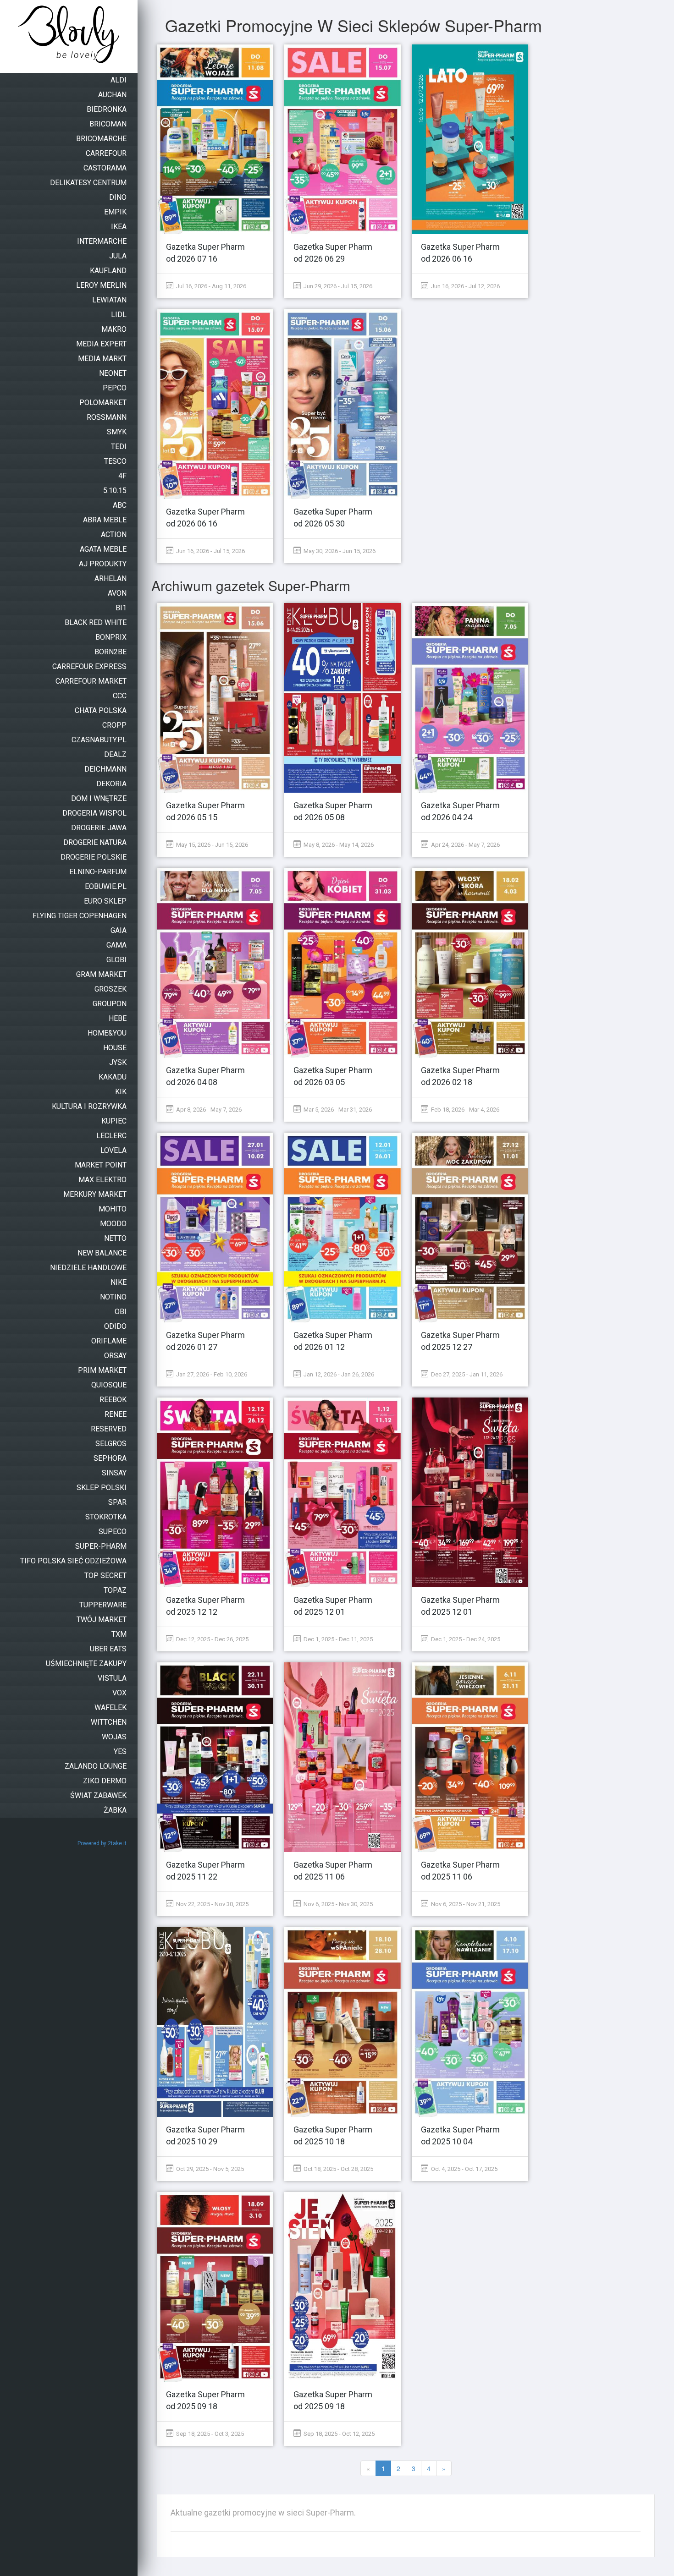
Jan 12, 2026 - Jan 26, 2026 (338, 1374)
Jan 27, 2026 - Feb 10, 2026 (211, 1374)
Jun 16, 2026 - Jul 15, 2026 (210, 551)
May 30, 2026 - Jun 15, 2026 (339, 551)
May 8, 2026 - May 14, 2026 (338, 845)
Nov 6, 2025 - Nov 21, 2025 (465, 1904)
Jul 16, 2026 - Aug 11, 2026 (210, 286)
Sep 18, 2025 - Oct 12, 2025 (338, 2434)
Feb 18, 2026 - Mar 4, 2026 (464, 1110)
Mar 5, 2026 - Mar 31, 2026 (337, 1110)
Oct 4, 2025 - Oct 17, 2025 (464, 2169)
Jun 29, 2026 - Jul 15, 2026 (337, 286)
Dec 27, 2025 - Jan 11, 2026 (466, 1374)
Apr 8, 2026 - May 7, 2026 (208, 1110)
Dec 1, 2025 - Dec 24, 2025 (465, 1639)
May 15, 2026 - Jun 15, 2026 (211, 845)
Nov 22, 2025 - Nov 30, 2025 (212, 1904)
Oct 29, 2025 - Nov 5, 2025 (209, 2169)
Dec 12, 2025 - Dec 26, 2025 (212, 1639)
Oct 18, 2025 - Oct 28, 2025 (338, 2169)
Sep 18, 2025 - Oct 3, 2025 (209, 2434)
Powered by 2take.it (102, 1843)
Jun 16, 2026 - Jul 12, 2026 (465, 286)
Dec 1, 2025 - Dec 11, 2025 (337, 1639)
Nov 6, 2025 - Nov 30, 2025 (337, 1904)
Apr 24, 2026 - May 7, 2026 (465, 845)
